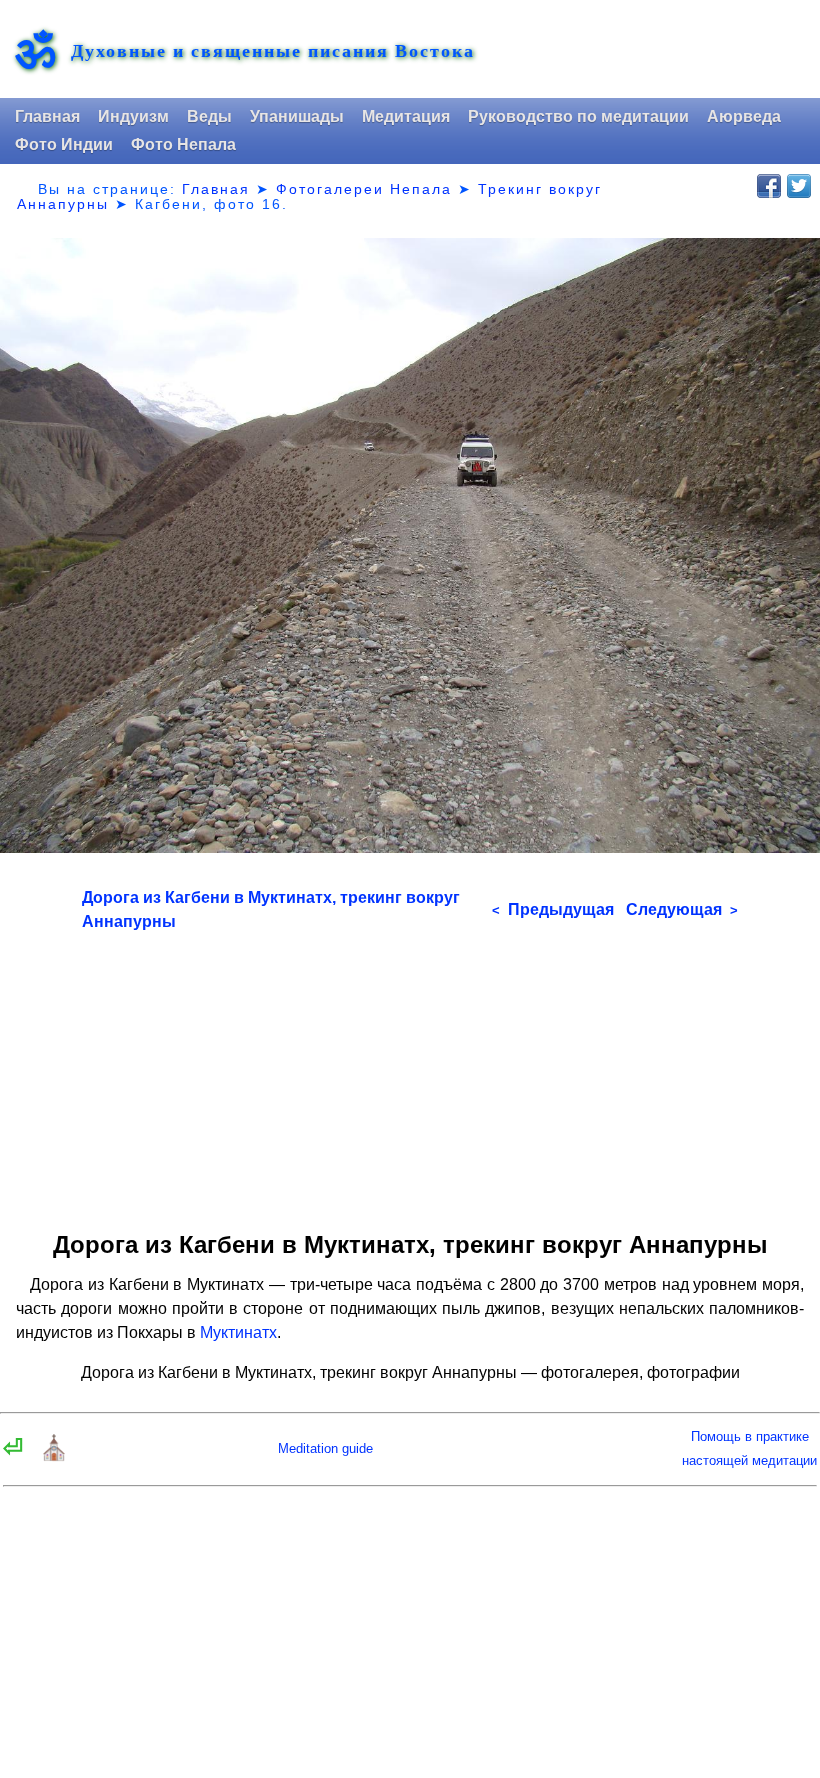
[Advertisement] (410, 1074)
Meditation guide (325, 1448)
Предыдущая (553, 909)
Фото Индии (64, 144)
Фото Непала (183, 144)
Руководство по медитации (578, 116)
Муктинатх (238, 1332)
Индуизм (133, 116)
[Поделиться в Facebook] (769, 186)
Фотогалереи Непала (364, 189)
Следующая (682, 909)
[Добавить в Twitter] (799, 186)
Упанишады (297, 116)
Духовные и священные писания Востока (273, 50)
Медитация (406, 116)
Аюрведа (744, 116)
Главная (47, 116)
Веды (209, 116)
